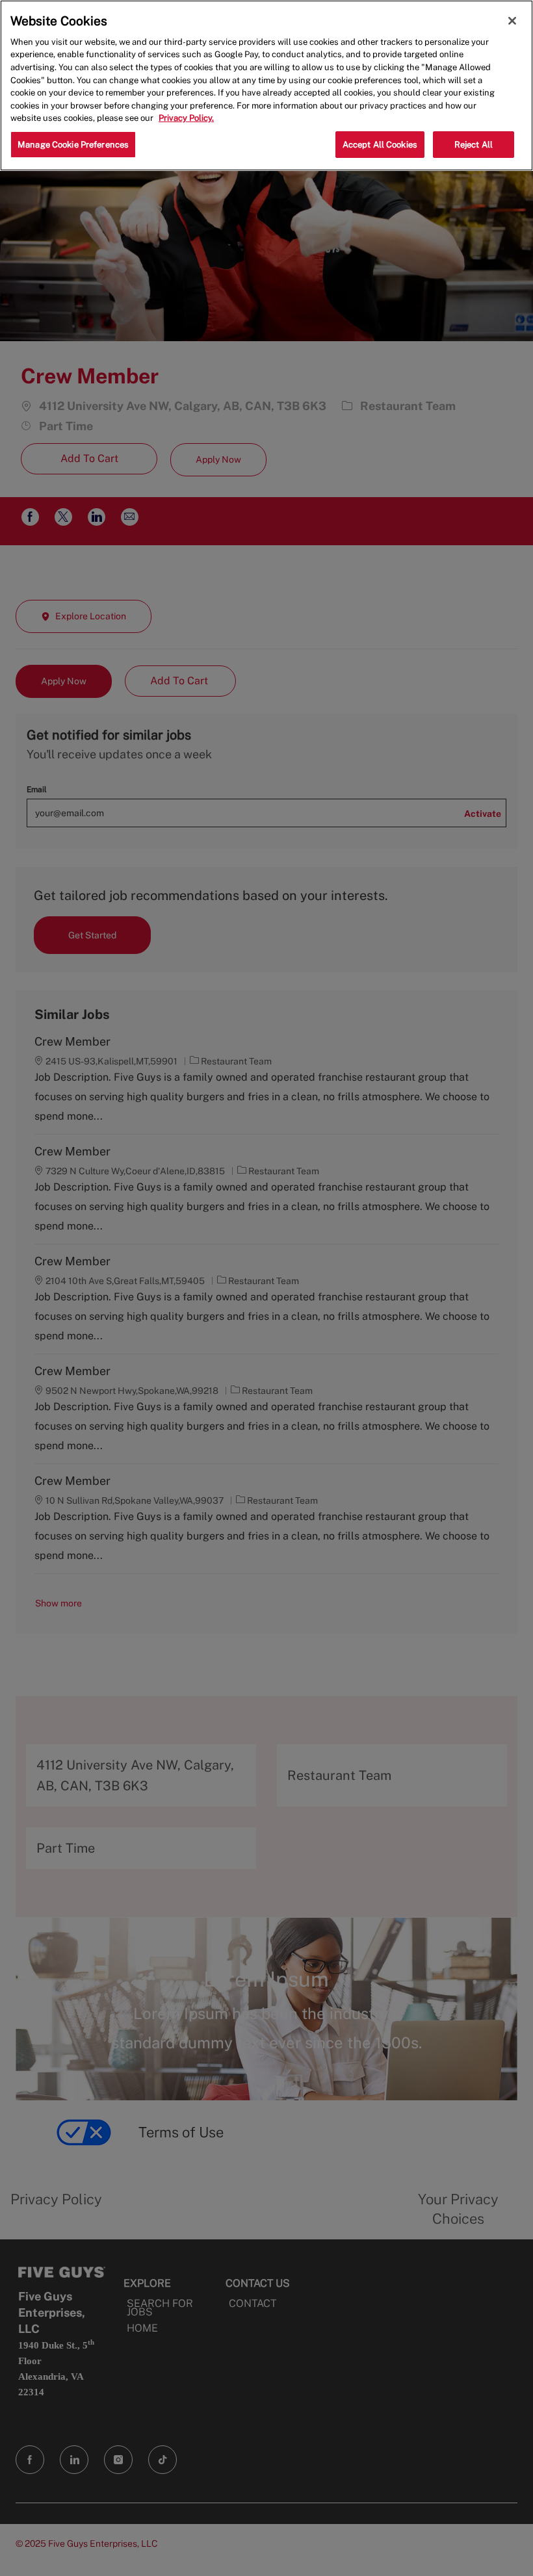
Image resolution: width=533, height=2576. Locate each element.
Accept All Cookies (380, 145)
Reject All (474, 145)
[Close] (512, 21)
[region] (266, 85)
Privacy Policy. (186, 118)
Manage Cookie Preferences (73, 145)
